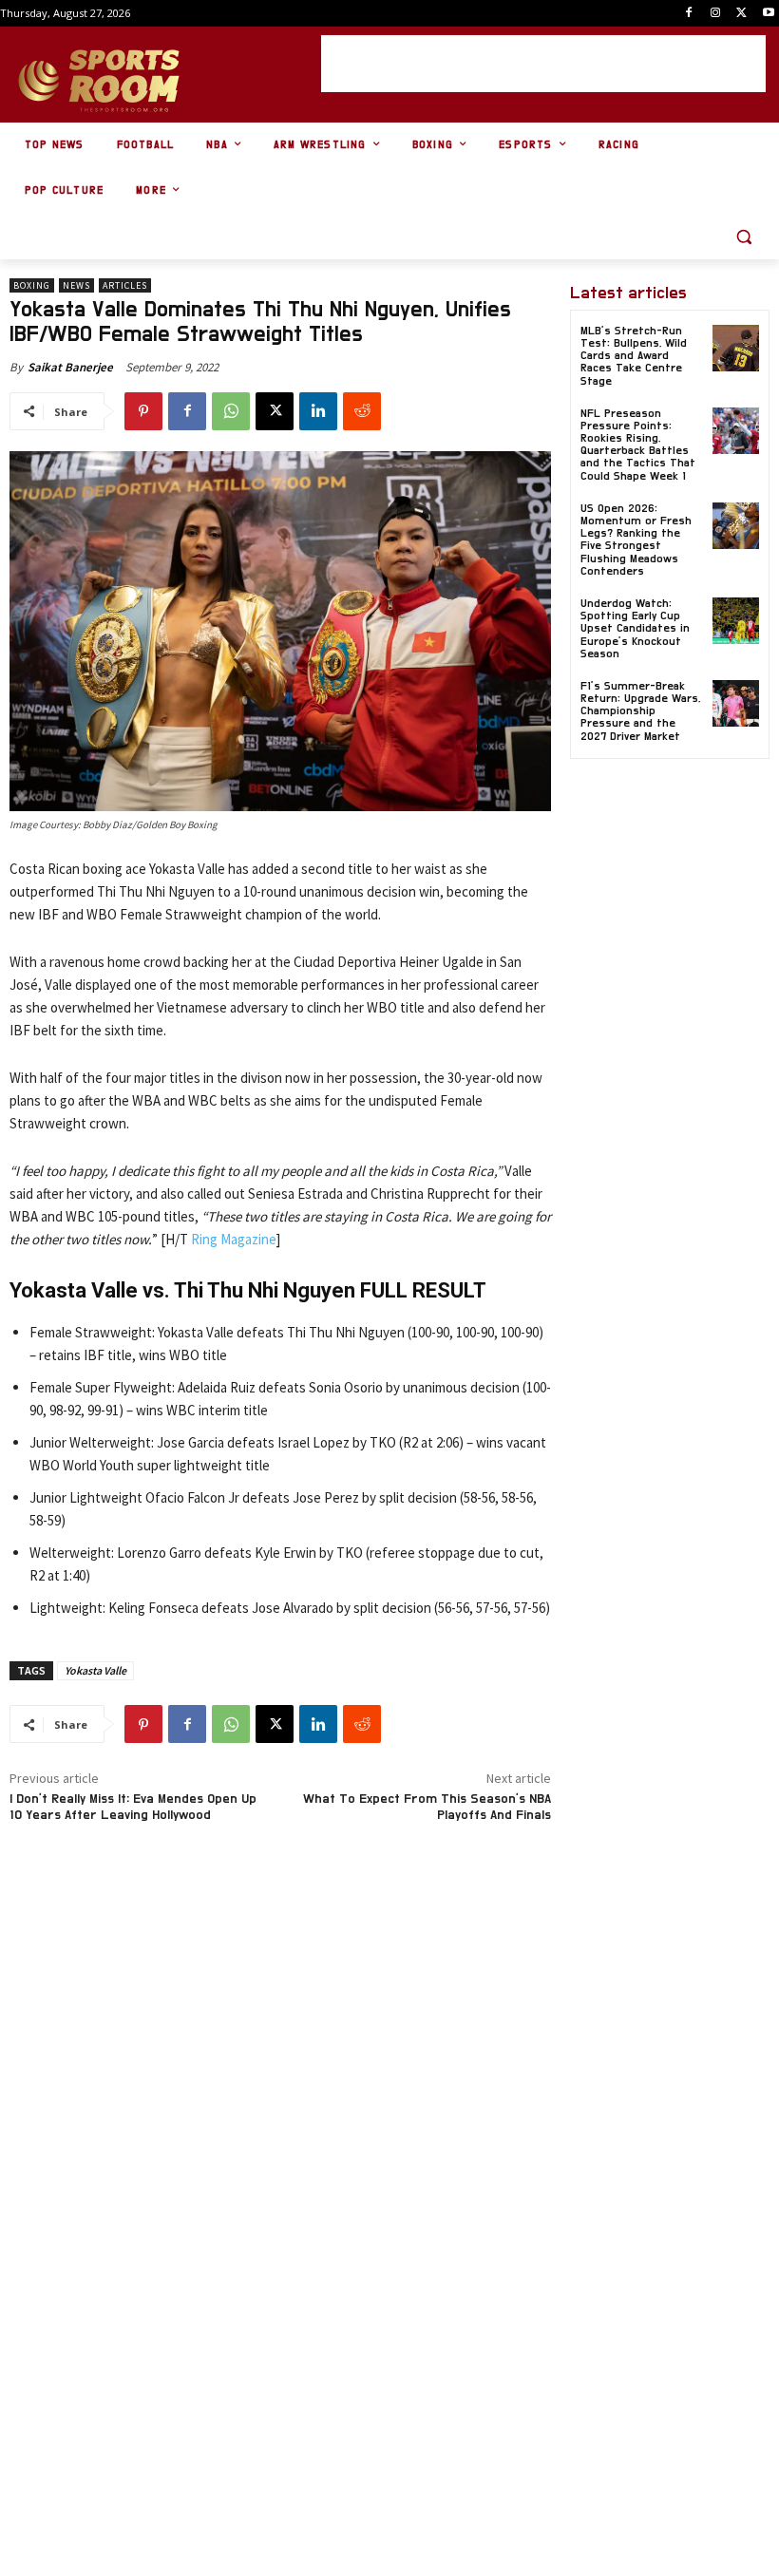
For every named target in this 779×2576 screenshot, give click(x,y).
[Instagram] (716, 14)
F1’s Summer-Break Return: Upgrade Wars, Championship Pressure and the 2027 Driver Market (640, 711)
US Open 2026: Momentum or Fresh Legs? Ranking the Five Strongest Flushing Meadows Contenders (636, 540)
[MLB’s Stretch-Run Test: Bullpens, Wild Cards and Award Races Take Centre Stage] (736, 348)
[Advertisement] (543, 64)
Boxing (32, 285)
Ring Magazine (234, 1239)
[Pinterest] (143, 411)
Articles (125, 285)
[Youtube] (768, 14)
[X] (741, 14)
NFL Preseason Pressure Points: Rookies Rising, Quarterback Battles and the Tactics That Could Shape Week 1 (638, 445)
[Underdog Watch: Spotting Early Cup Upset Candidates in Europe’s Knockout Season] (736, 621)
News (76, 285)
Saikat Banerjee (70, 367)
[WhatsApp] (231, 411)
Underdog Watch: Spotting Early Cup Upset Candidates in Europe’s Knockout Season (635, 628)
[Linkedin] (318, 411)
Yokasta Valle (95, 1670)
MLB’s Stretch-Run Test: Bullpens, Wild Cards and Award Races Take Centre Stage (634, 356)
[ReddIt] (362, 411)
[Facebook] (689, 14)
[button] (743, 237)
